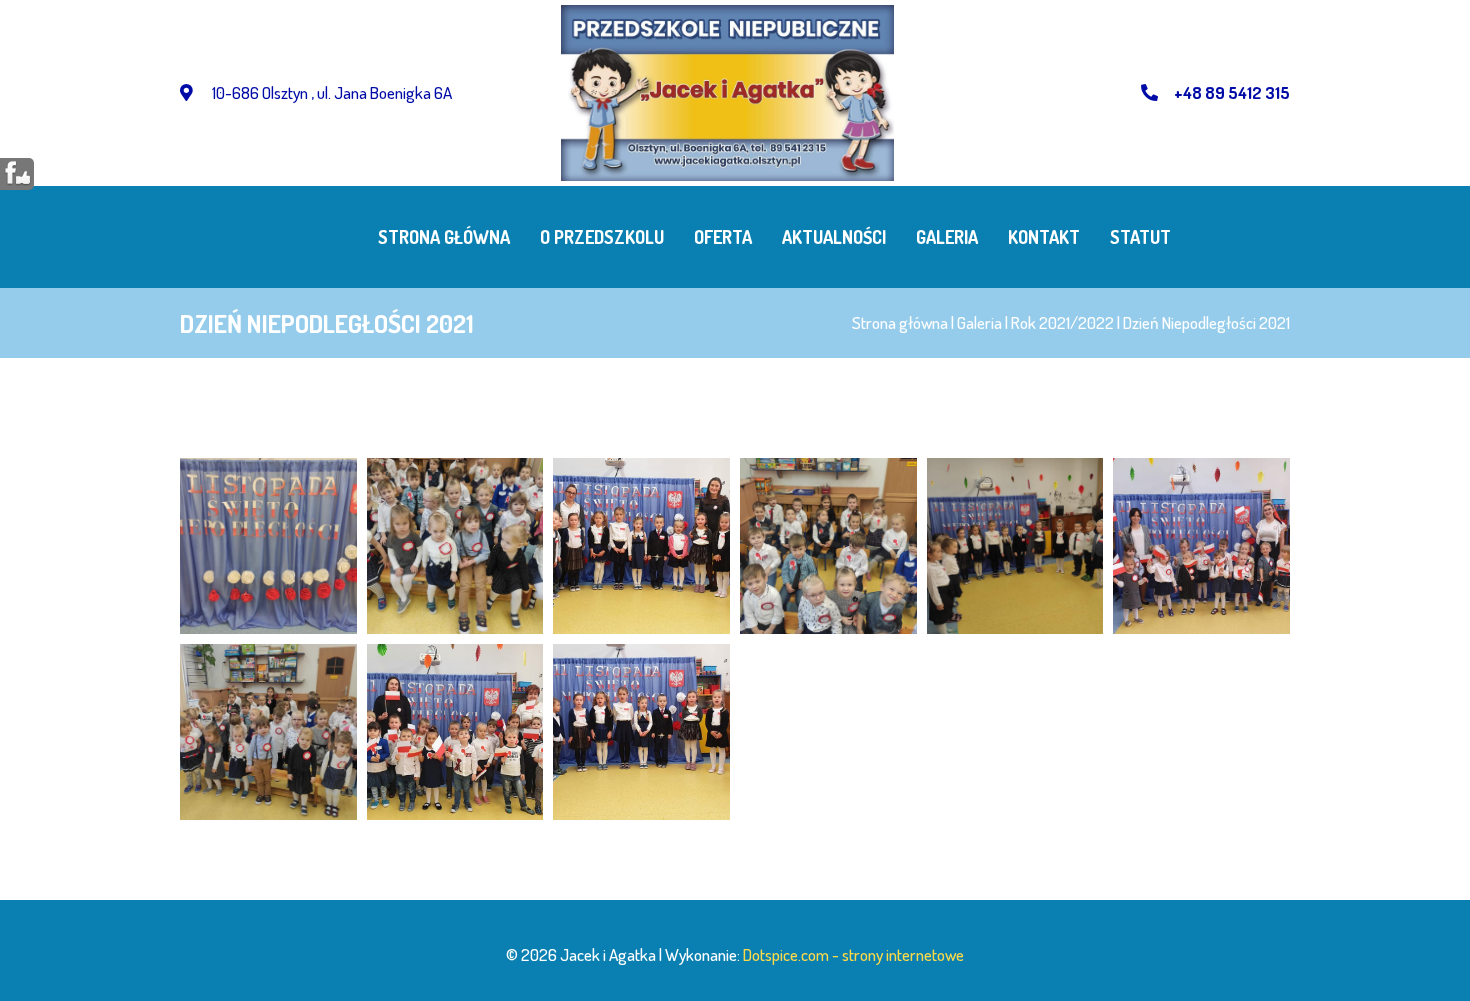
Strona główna (444, 237)
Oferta (723, 237)
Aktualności (834, 237)
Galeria (947, 237)
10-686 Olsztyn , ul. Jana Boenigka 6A (330, 92)
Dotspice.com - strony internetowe (853, 954)
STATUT (1140, 237)
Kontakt (1044, 237)
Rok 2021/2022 (1062, 322)
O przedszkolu (602, 237)
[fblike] (17, 172)
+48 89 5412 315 (1232, 92)
